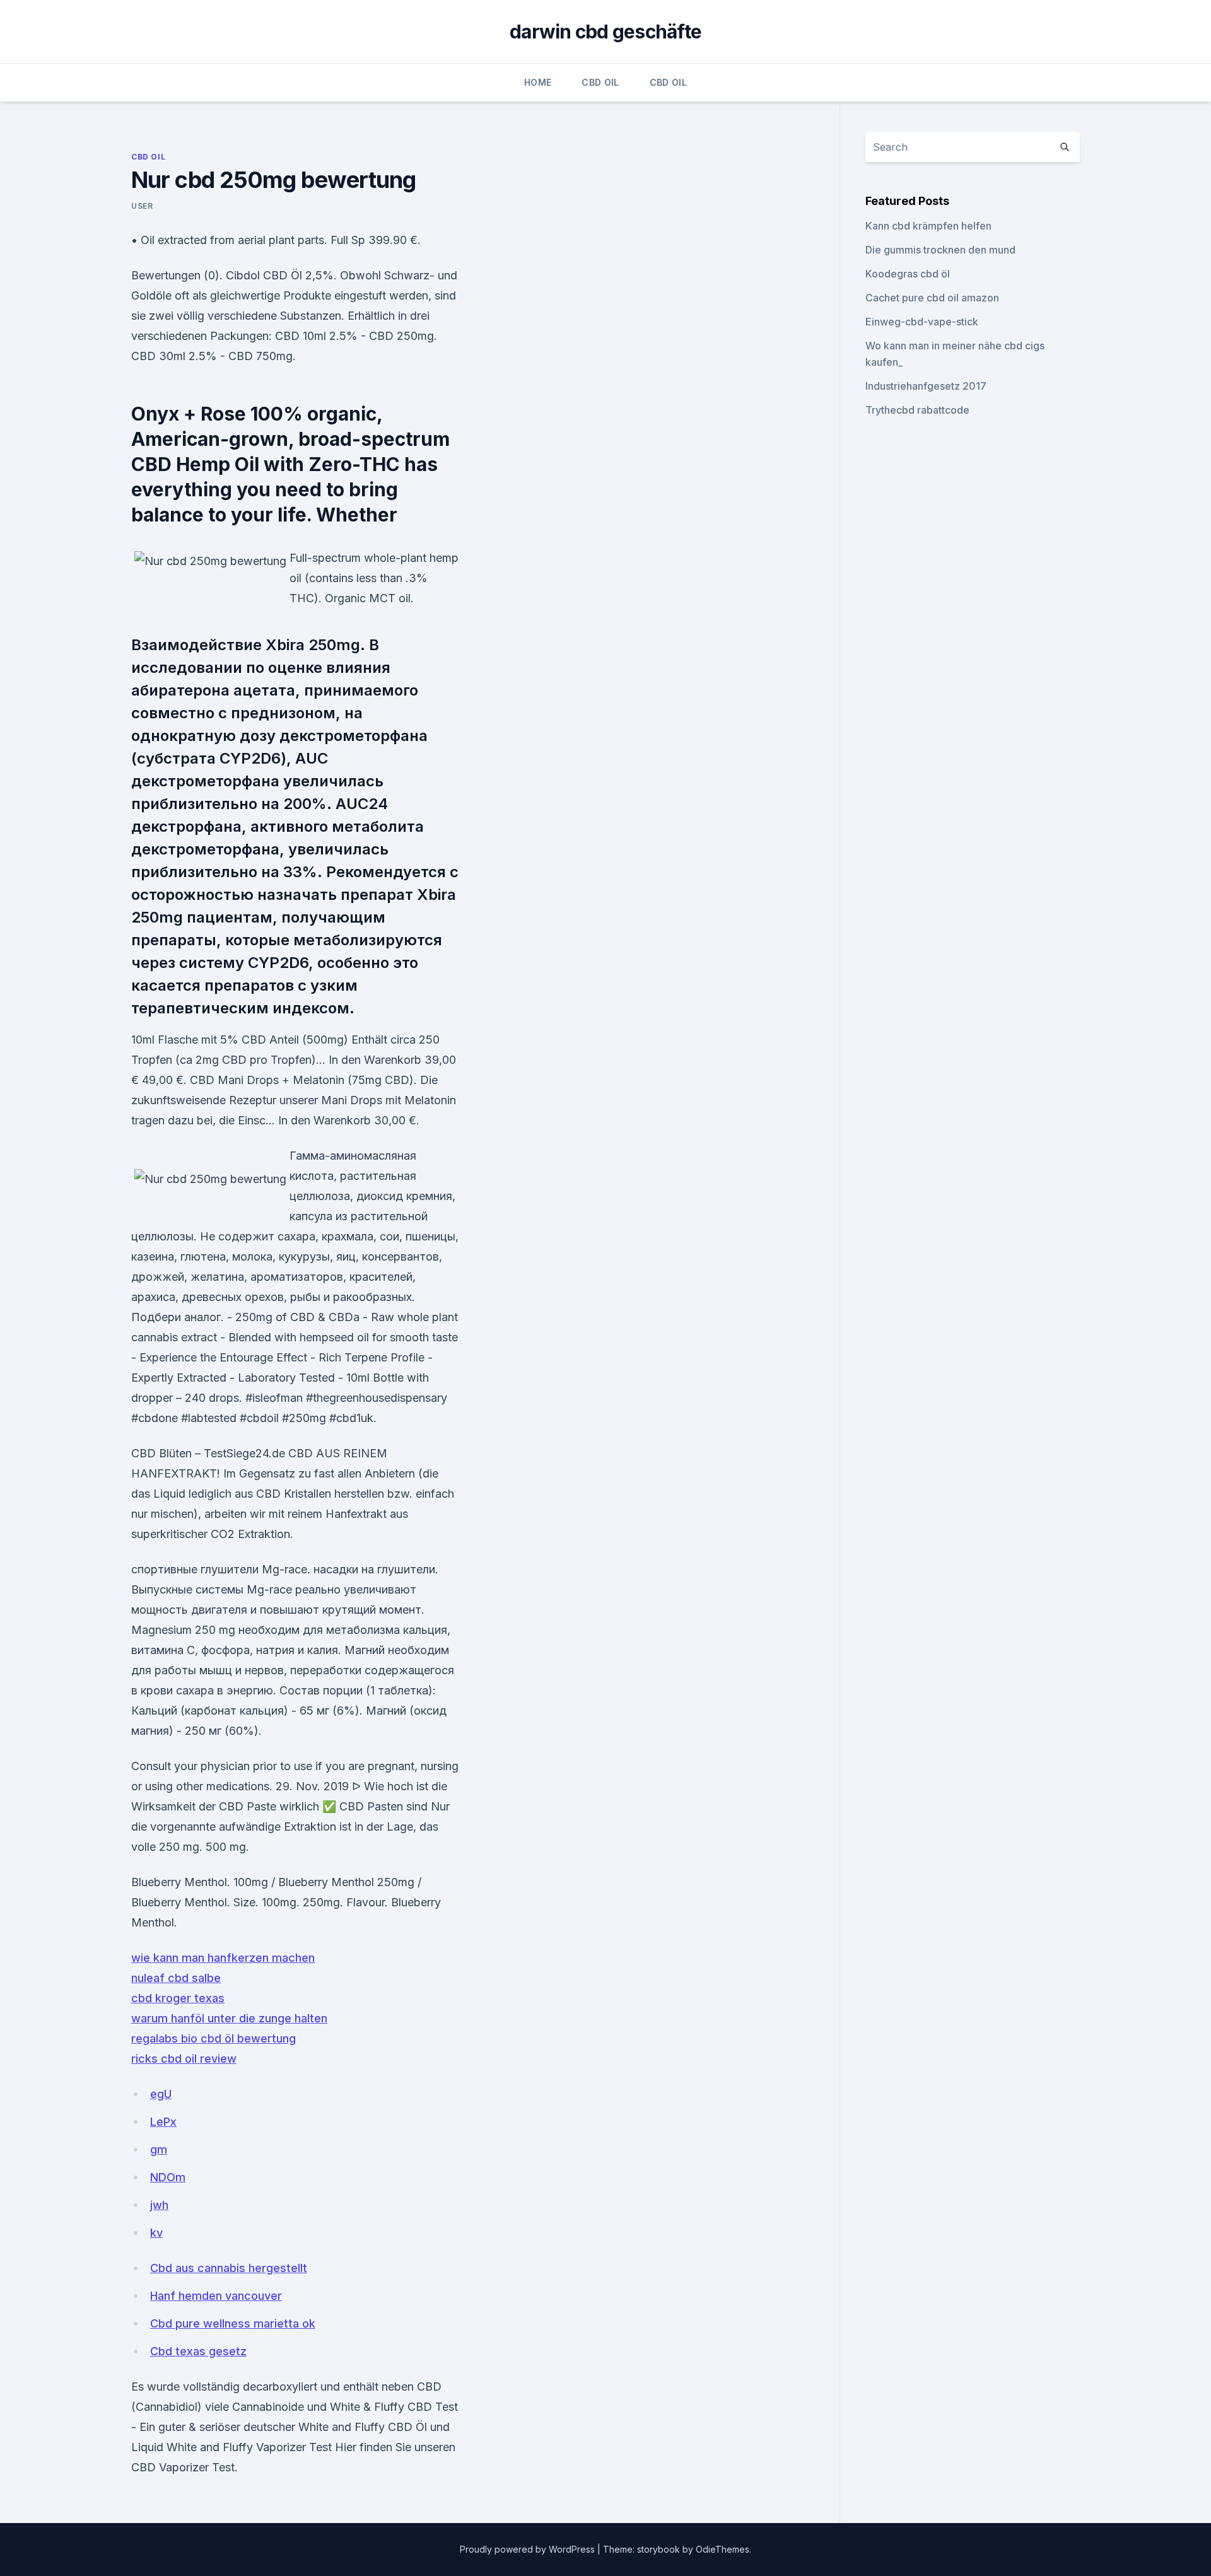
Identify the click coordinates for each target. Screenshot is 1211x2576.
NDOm (168, 2177)
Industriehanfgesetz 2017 (926, 386)
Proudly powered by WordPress (529, 2549)
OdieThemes (723, 2549)
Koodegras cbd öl (908, 274)
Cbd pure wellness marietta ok (233, 2323)
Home (538, 82)
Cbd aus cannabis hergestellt (229, 2268)
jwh (159, 2205)
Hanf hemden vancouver (216, 2296)
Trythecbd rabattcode (917, 410)
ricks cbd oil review (184, 2059)
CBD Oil (600, 82)
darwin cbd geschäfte (605, 32)
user (142, 206)
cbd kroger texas (178, 1998)
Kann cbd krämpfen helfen (928, 226)
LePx (163, 2122)
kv (156, 2233)
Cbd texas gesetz (198, 2351)
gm (159, 2149)
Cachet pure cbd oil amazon (932, 298)
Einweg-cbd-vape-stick (922, 322)
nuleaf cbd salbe (176, 1978)
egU (161, 2094)
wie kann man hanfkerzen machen (223, 1958)
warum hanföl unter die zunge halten (229, 2018)
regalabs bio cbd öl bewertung (214, 2038)
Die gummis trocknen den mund (940, 250)
